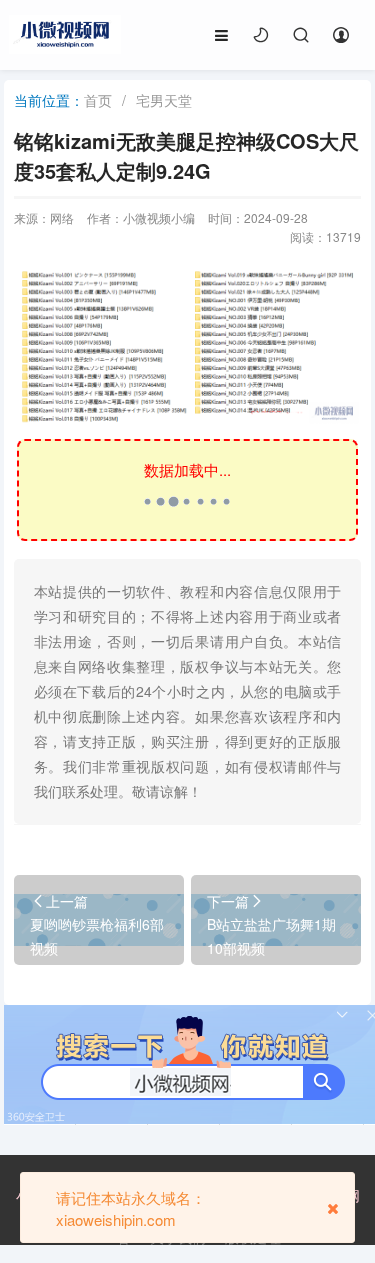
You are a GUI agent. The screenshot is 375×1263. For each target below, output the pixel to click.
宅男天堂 (164, 100)
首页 (98, 100)
